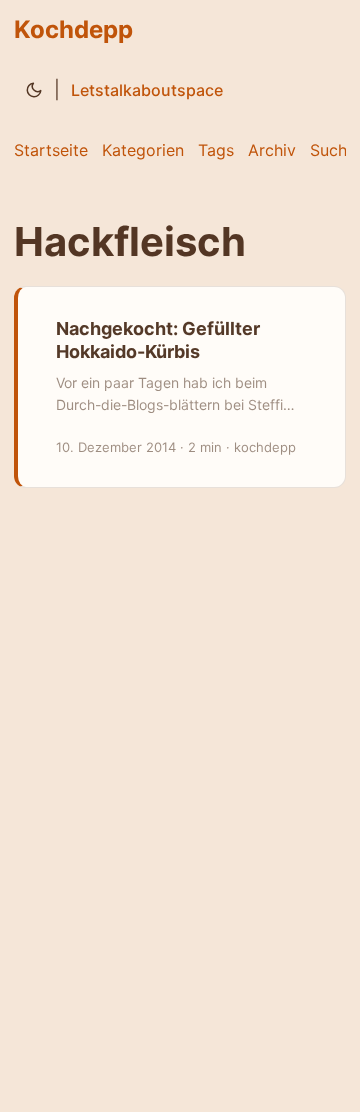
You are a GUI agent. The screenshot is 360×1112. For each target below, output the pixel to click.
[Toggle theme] (34, 90)
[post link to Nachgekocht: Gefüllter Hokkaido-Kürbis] (181, 387)
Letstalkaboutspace (147, 90)
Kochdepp (73, 29)
